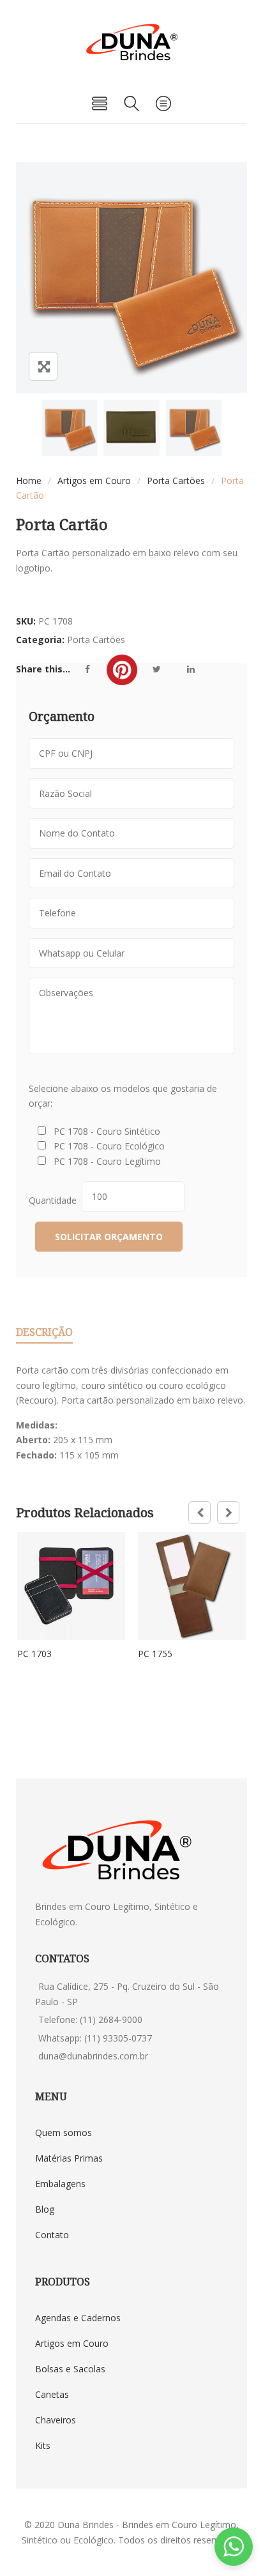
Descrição (44, 1332)
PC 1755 (155, 1654)
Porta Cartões (176, 481)
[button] (234, 2547)
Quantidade (55, 1200)
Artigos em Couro (94, 481)
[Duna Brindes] (132, 42)
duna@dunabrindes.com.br (93, 2056)
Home (29, 481)
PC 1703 (34, 1654)
